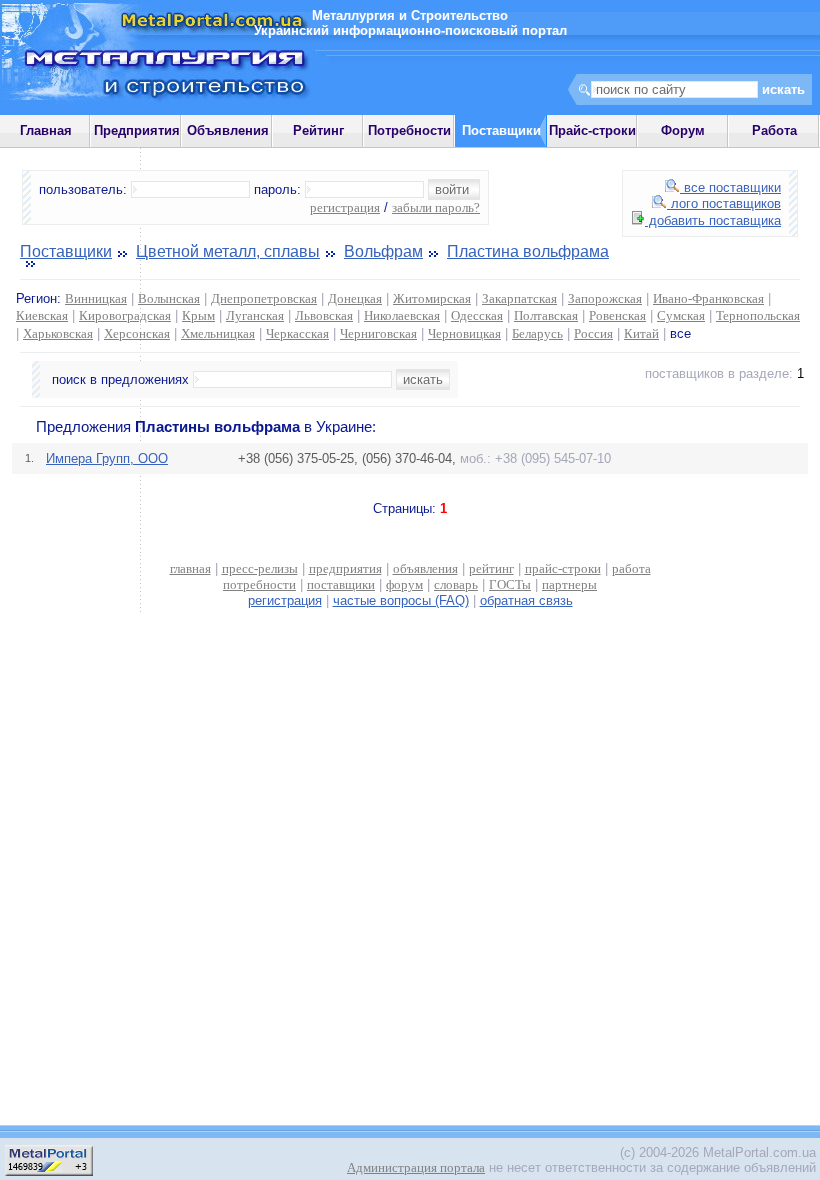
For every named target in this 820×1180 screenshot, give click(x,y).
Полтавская (546, 315)
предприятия (345, 568)
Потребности (409, 130)
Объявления (228, 130)
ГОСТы (510, 584)
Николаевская (402, 315)
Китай (641, 333)
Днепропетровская (264, 298)
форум (404, 584)
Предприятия (137, 130)
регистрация (345, 207)
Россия (593, 333)
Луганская (255, 315)
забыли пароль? (436, 207)
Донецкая (355, 298)
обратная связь (526, 600)
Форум (683, 130)
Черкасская (297, 333)
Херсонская (137, 333)
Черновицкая (464, 333)
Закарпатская (519, 298)
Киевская (42, 315)
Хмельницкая (218, 333)
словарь (456, 584)
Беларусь (537, 333)
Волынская (169, 298)
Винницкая (96, 298)
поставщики (341, 584)
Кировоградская (125, 315)
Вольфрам (383, 251)
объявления (425, 568)
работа (631, 568)
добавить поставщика (713, 220)
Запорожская (605, 298)
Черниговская (378, 333)
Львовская (324, 315)
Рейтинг (318, 130)
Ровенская (617, 315)
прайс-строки (563, 568)
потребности (259, 584)
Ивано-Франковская (708, 298)
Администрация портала (416, 1167)
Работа (774, 130)
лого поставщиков (724, 203)
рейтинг (491, 568)
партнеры (569, 584)
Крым (198, 315)
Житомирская (432, 298)
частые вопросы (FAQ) (401, 600)
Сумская (681, 315)
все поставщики (730, 187)
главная (190, 568)
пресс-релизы (260, 568)
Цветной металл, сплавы (228, 251)
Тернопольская (758, 315)
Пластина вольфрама (528, 251)
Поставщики (66, 251)
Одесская (477, 315)
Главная (46, 130)
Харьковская (58, 333)
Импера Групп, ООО (107, 458)
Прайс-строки (592, 130)
